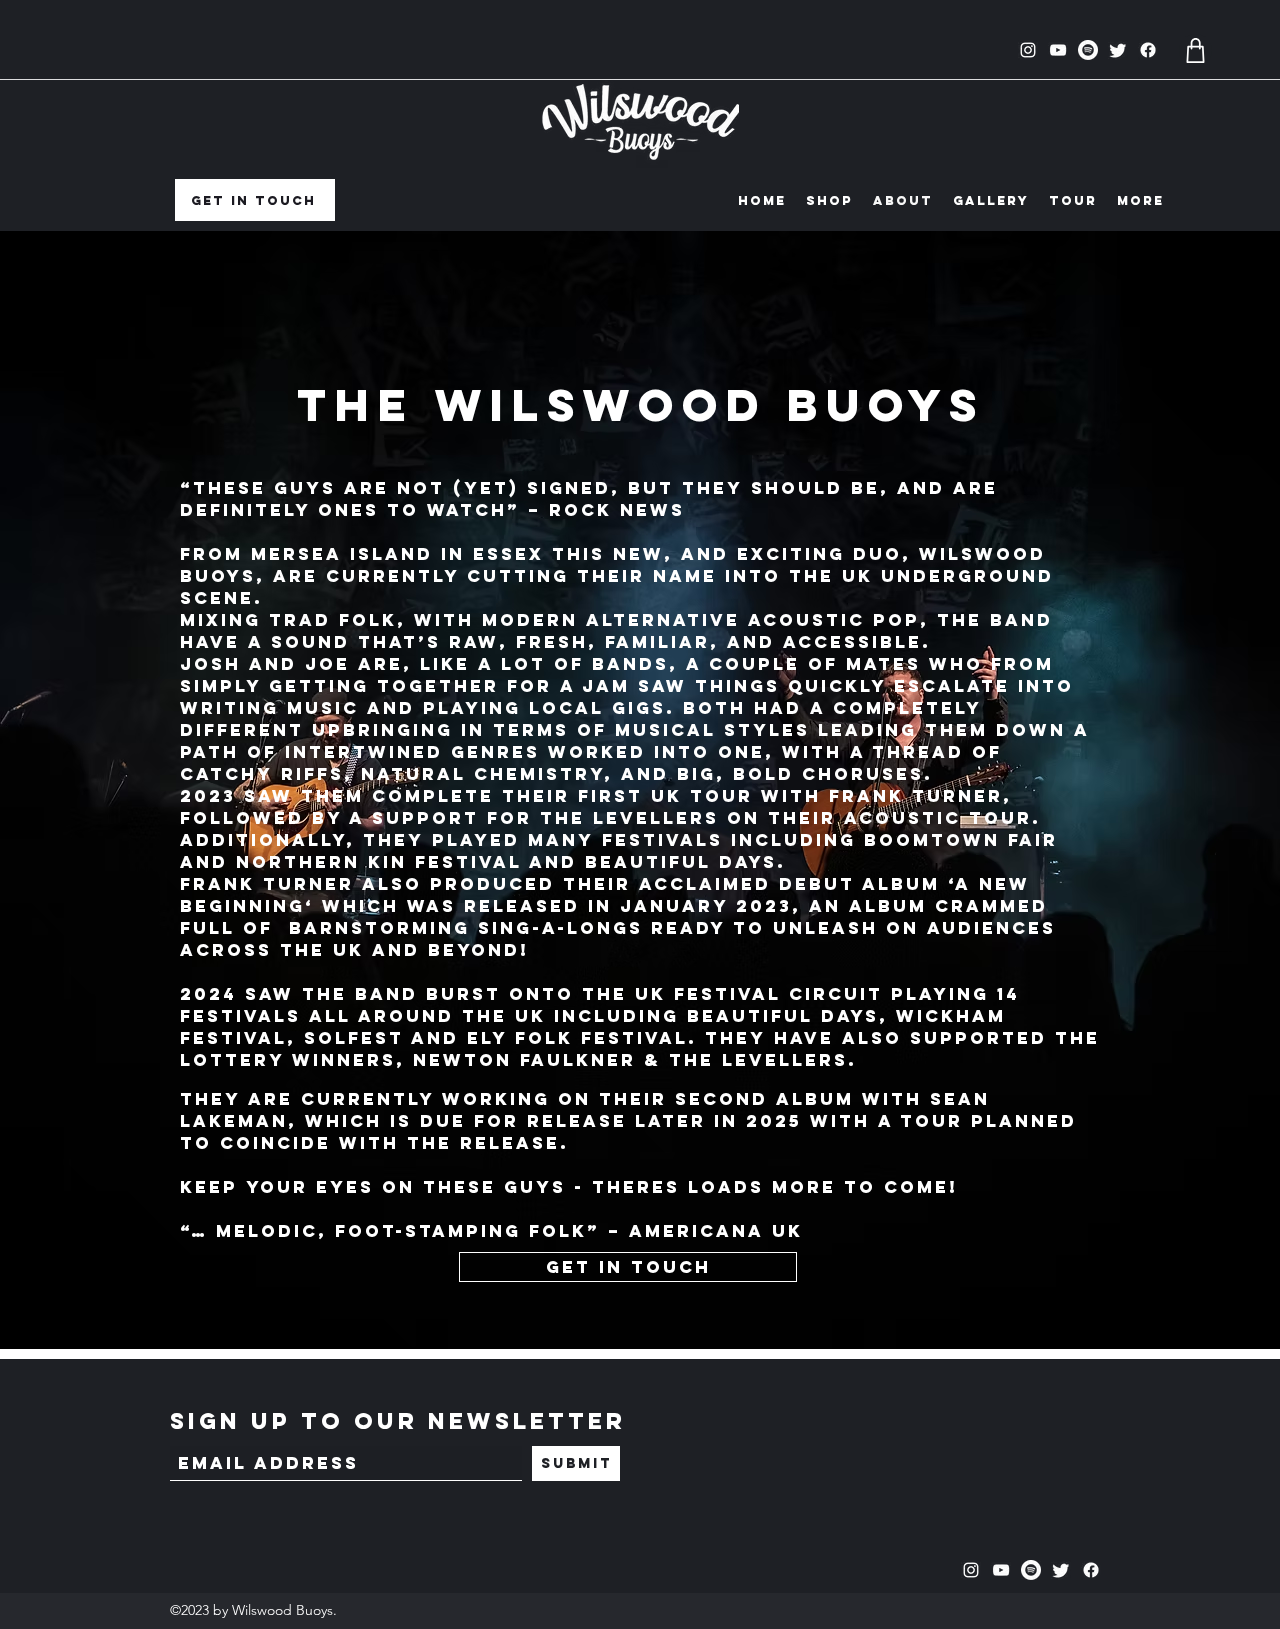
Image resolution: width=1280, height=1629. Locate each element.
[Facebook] (1148, 50)
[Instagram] (1028, 50)
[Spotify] (1088, 50)
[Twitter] (1118, 50)
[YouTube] (1058, 50)
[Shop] (1195, 50)
